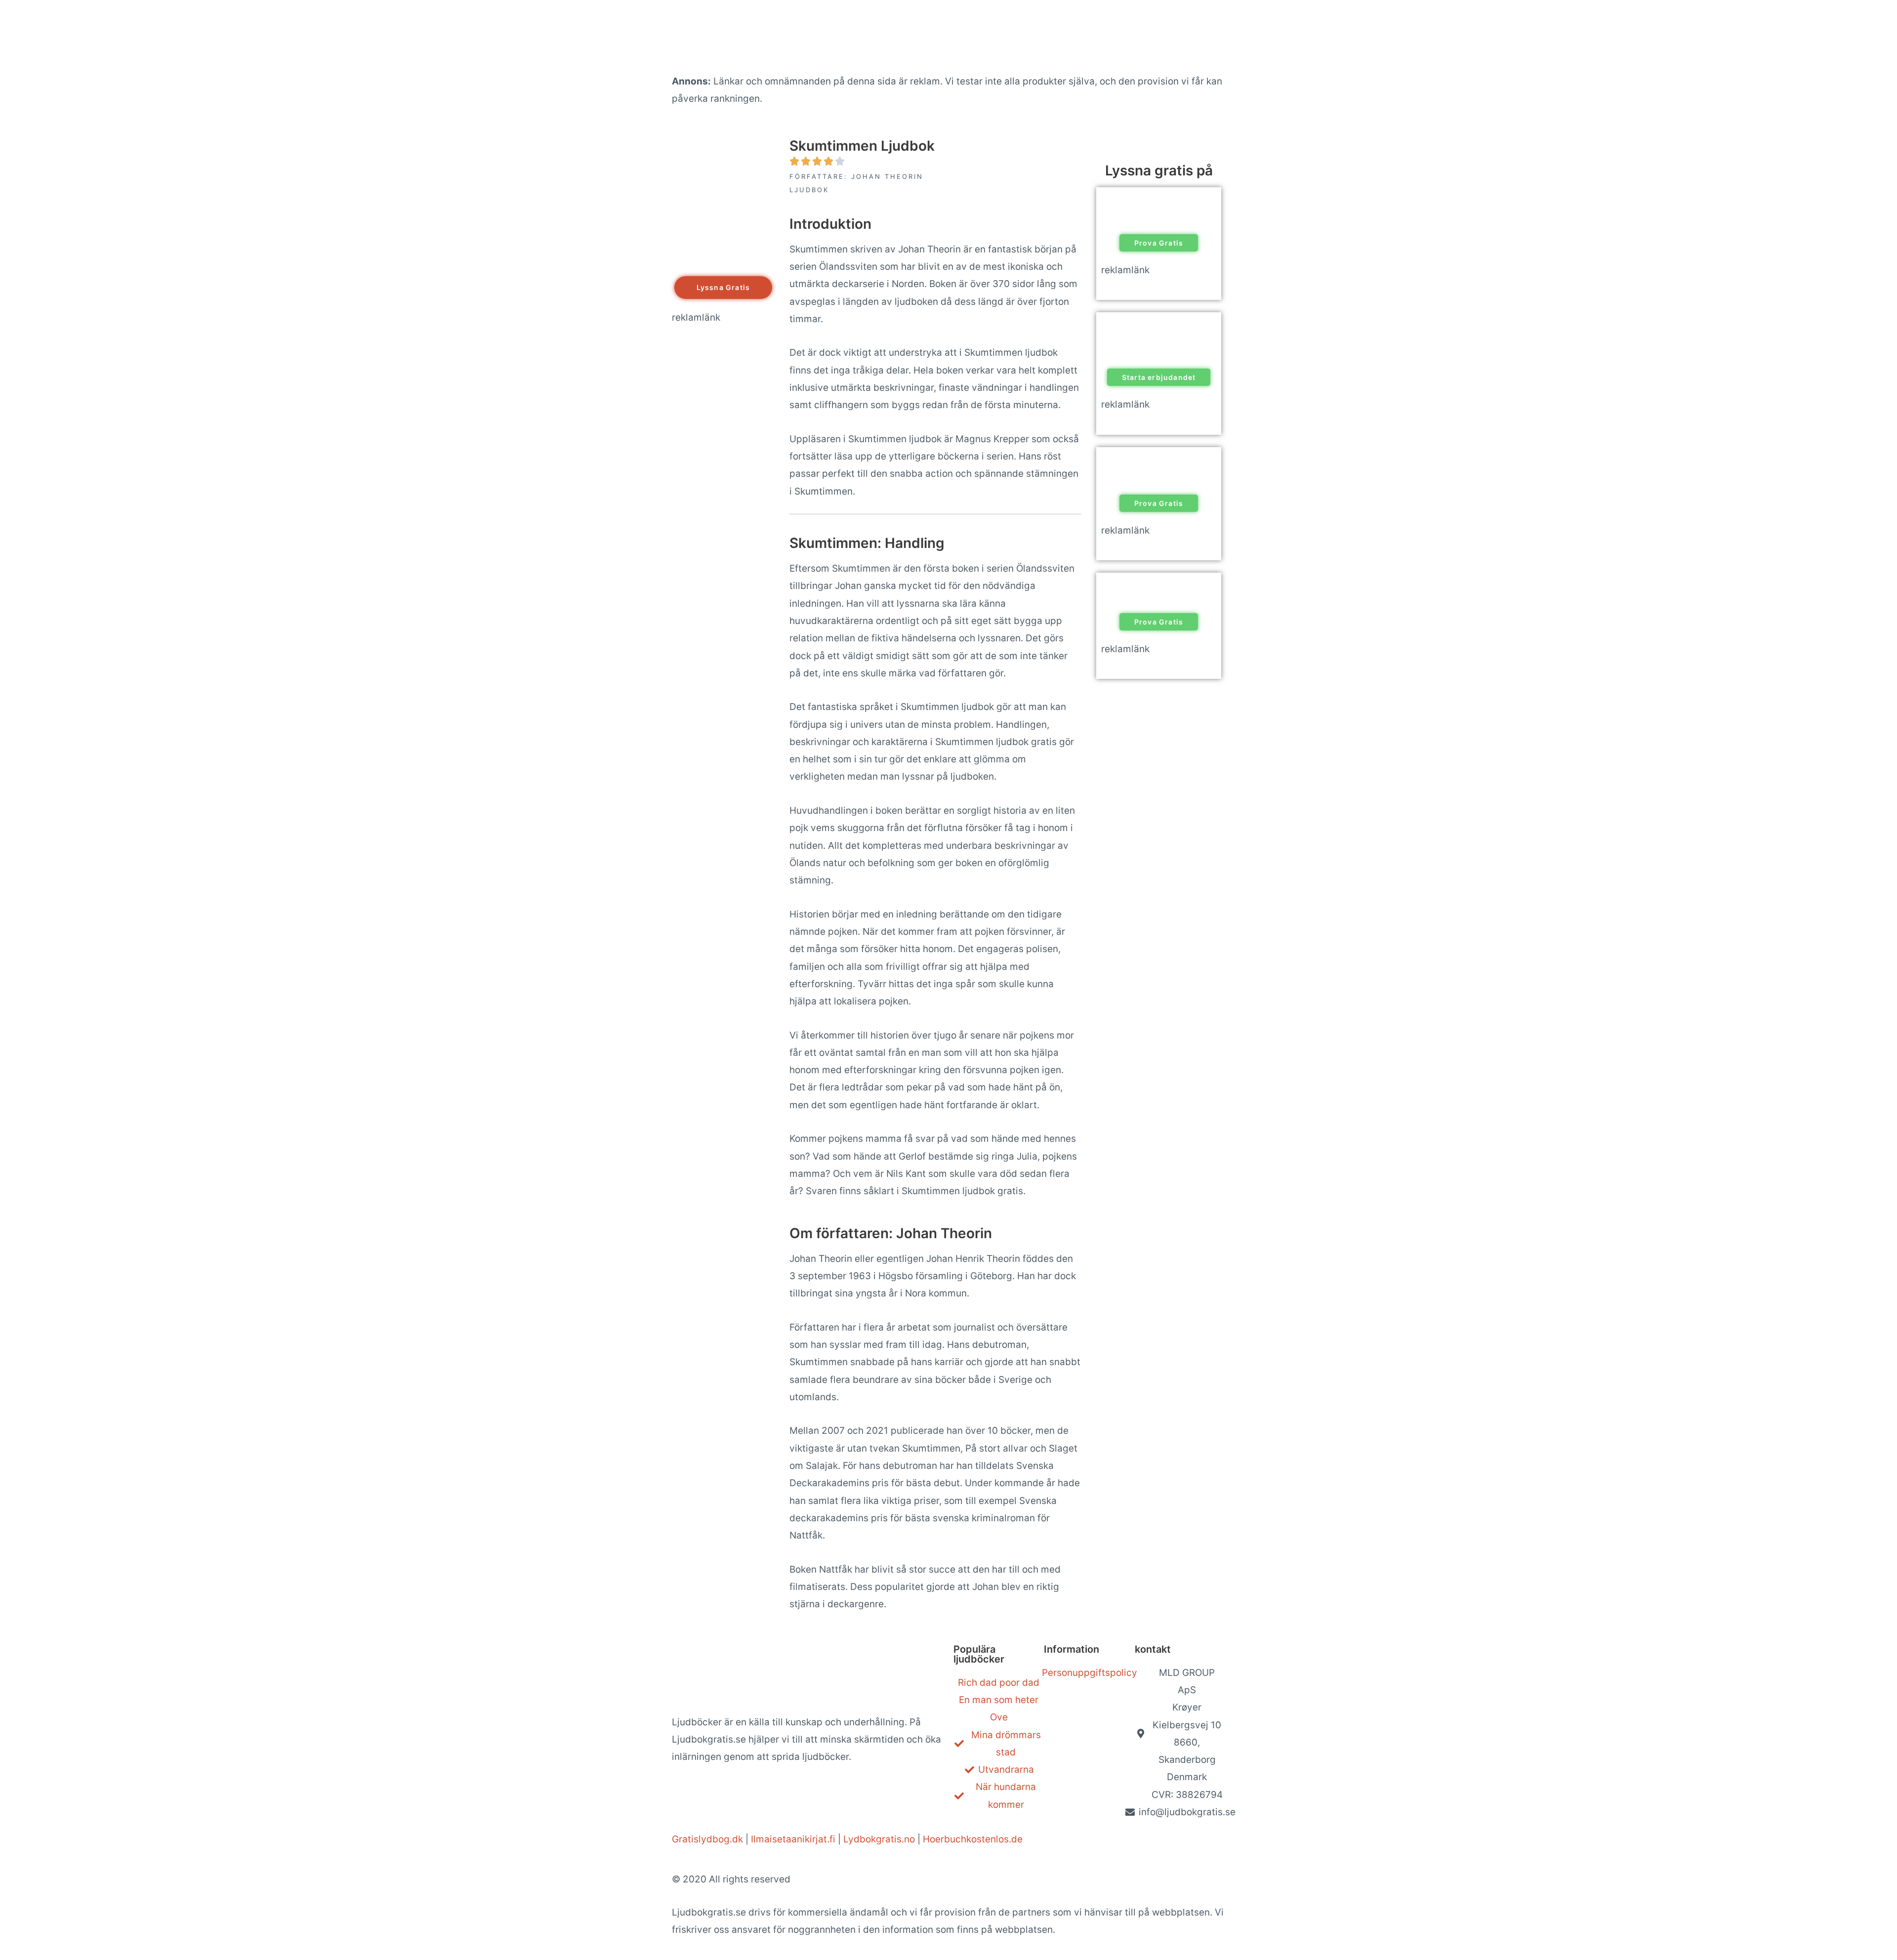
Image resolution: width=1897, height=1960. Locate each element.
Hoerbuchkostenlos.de (973, 1839)
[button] (723, 288)
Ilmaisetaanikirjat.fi (793, 1839)
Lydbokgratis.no (879, 1839)
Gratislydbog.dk (707, 1839)
